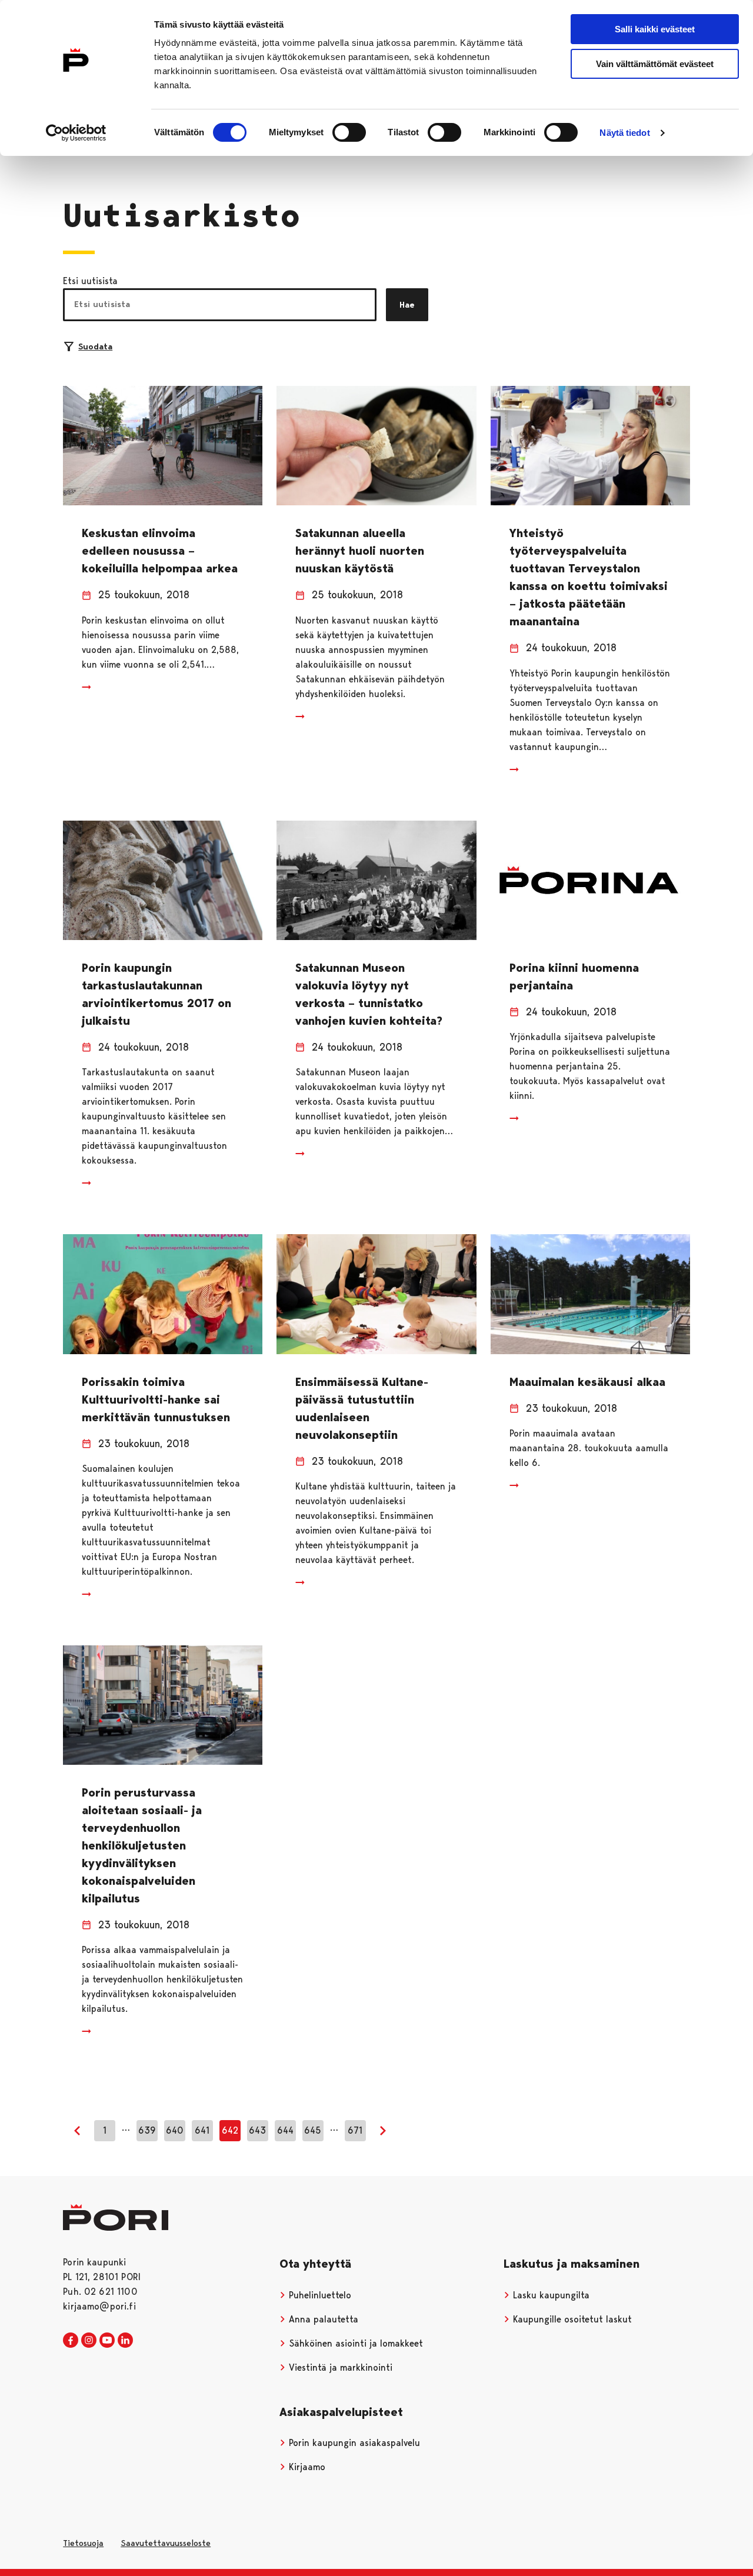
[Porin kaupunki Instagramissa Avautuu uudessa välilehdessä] (89, 2341)
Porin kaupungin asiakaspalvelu (353, 2443)
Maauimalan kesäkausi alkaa (587, 1382)
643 (257, 2130)
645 (313, 2130)
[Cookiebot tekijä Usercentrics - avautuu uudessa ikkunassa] (76, 133)
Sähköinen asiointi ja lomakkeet (354, 2343)
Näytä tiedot (624, 133)
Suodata (95, 346)
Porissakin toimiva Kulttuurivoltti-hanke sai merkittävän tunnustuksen (156, 1399)
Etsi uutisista (90, 281)
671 (355, 2130)
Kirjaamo (306, 2467)
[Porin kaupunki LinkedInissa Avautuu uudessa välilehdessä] (125, 2341)
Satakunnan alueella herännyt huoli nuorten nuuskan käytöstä (360, 551)
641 (202, 2130)
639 (147, 2130)
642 (230, 2130)
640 (175, 2130)
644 (285, 2130)
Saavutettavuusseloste (166, 2543)
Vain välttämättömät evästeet (655, 64)
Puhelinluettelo (319, 2295)
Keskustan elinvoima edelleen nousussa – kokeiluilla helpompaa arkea (160, 551)
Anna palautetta (322, 2319)
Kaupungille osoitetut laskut (571, 2319)
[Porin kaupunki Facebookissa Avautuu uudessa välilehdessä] (71, 2341)
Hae (407, 305)
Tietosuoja (83, 2543)
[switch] (349, 132)
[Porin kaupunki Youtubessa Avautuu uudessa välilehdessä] (107, 2341)
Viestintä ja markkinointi (339, 2367)
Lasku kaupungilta (550, 2295)
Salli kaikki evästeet (655, 29)
